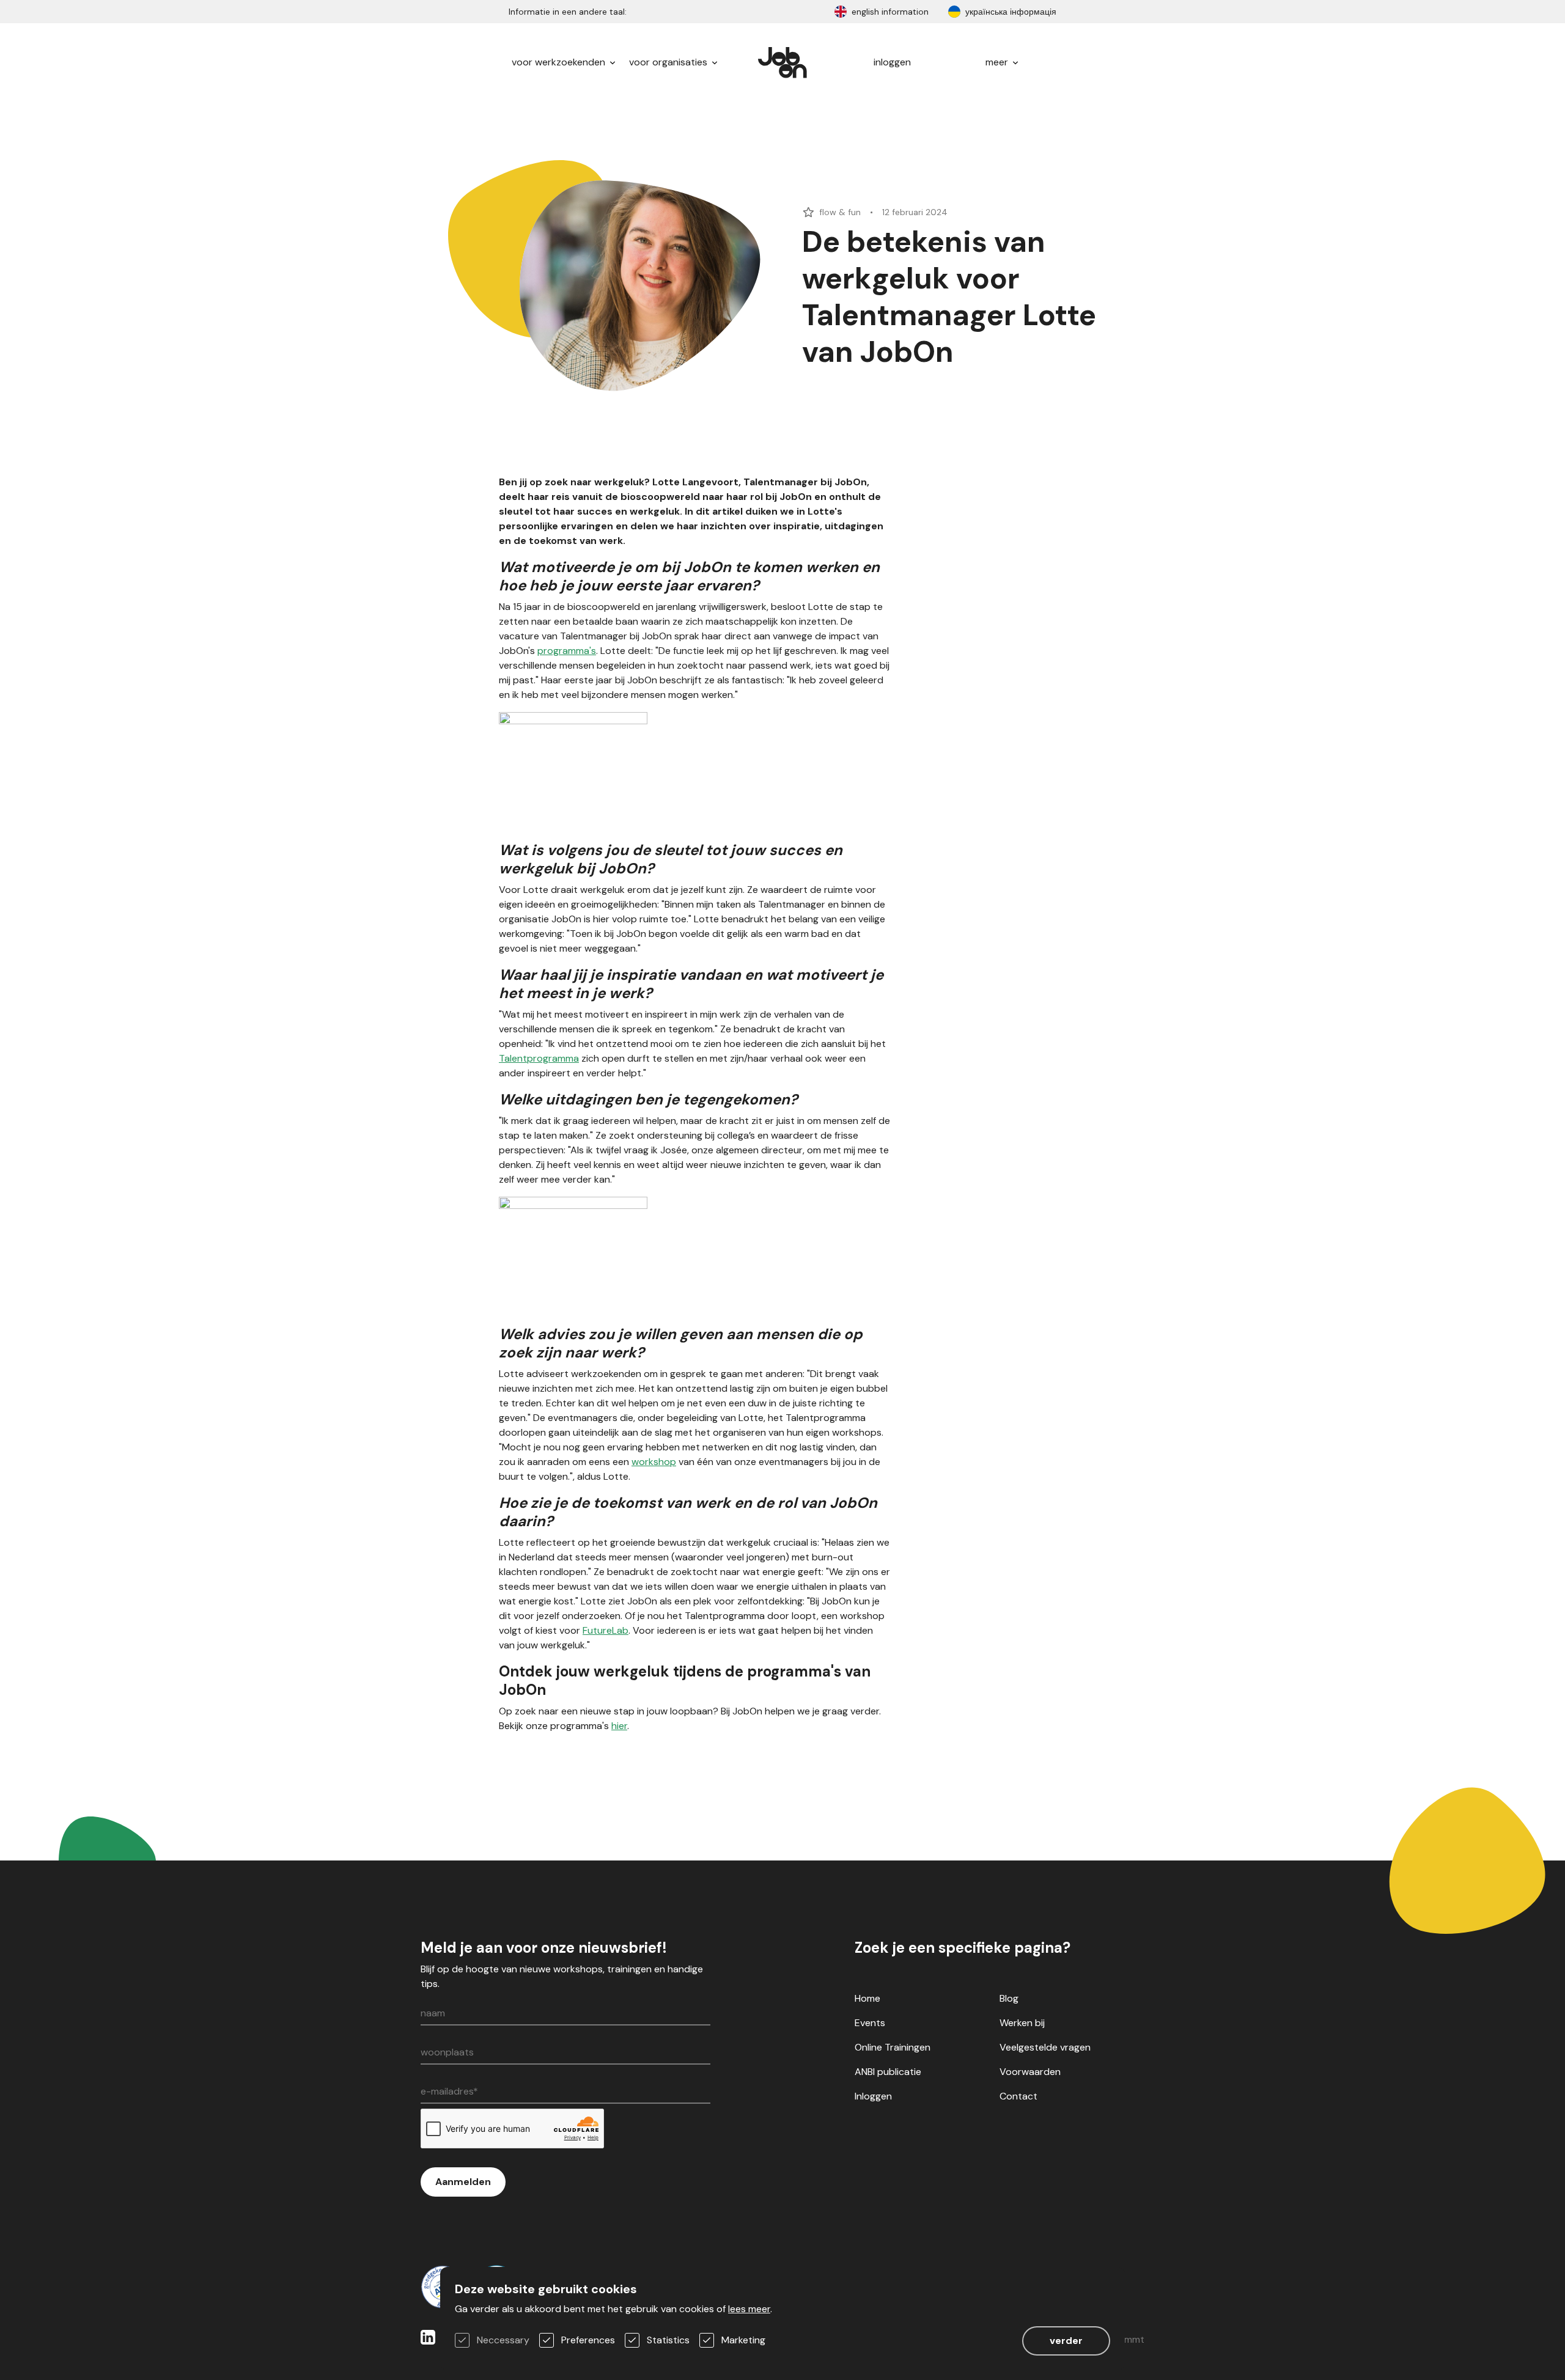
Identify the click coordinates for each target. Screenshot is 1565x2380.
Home (867, 1998)
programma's (567, 651)
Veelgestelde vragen (1045, 2047)
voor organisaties (669, 62)
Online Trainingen (893, 2047)
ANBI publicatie (888, 2072)
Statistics (668, 2340)
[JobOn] (782, 62)
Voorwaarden (1030, 2072)
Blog (1009, 1998)
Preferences (588, 2340)
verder (1066, 2341)
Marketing (743, 2340)
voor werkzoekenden (560, 62)
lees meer (749, 2309)
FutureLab (606, 1630)
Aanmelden (463, 2182)
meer (998, 62)
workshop (654, 1462)
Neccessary (503, 2340)
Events (870, 2023)
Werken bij (1022, 2023)
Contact (1018, 2096)
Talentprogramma (539, 1058)
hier (619, 1726)
